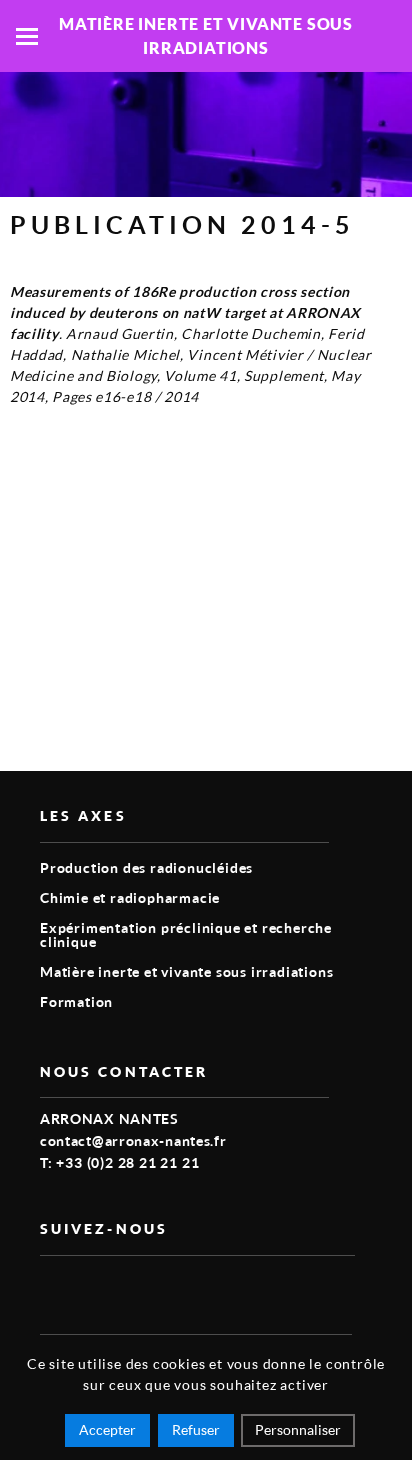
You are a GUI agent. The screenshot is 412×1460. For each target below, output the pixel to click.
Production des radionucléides (146, 867)
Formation (76, 1001)
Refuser (196, 1429)
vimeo (52, 1288)
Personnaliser (298, 1429)
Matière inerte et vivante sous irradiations (186, 971)
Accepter (107, 1429)
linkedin (98, 1288)
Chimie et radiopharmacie (130, 897)
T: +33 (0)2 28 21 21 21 (119, 1162)
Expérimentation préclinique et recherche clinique (186, 934)
